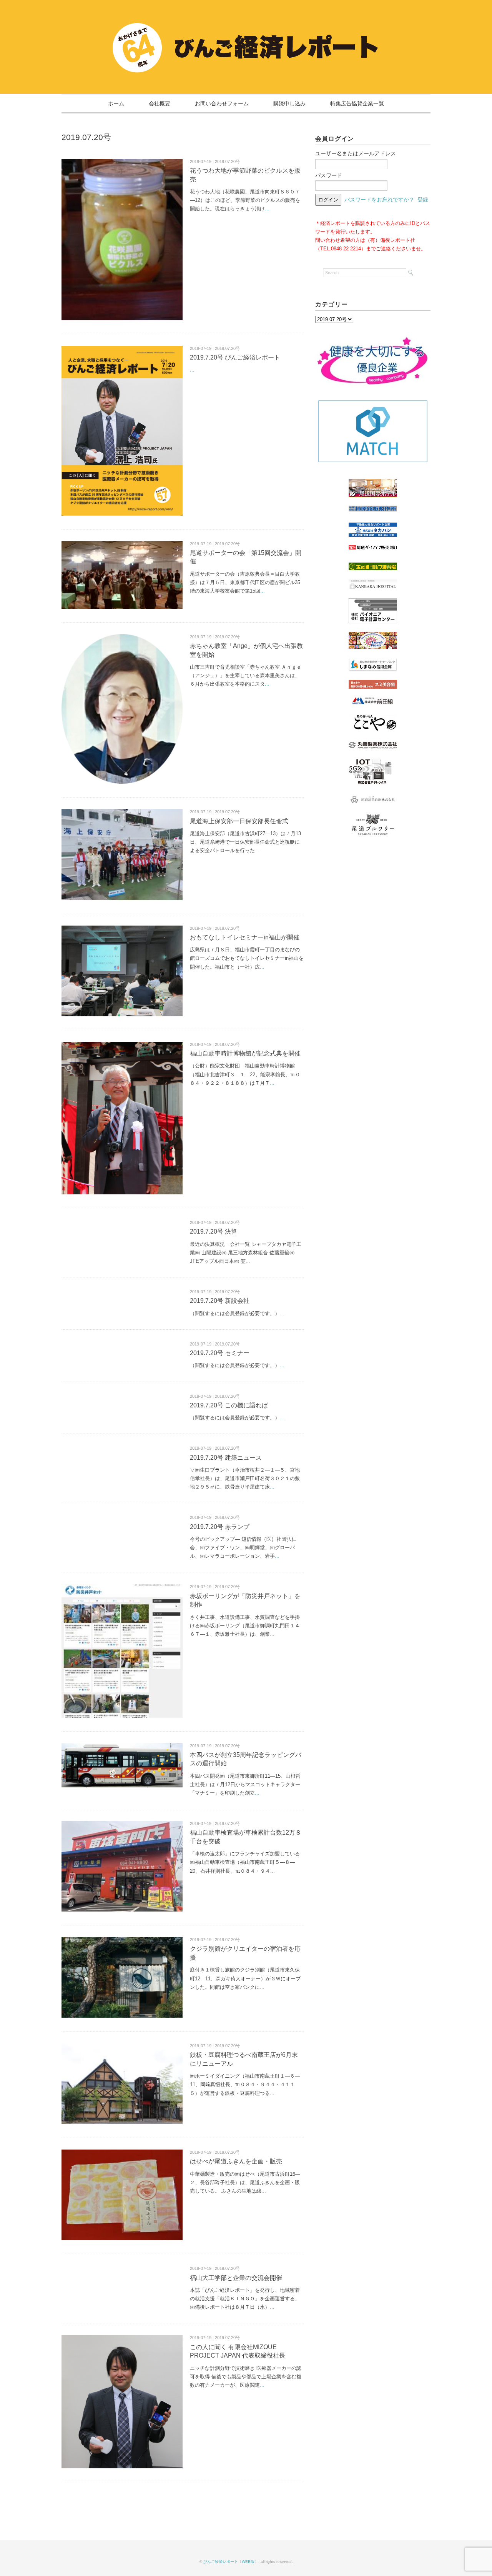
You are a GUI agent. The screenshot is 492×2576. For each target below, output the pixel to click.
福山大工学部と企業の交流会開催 (236, 2278)
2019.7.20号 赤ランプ (220, 1527)
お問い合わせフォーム (222, 103)
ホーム (116, 103)
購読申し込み (289, 103)
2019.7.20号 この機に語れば (229, 1405)
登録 (423, 200)
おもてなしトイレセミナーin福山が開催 (245, 937)
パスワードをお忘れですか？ (379, 200)
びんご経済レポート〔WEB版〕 (231, 2562)
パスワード (329, 175)
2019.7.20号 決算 (214, 1231)
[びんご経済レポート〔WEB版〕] (246, 26)
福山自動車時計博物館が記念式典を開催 (245, 1053)
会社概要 (160, 103)
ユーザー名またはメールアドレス (356, 153)
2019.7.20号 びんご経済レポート (235, 357)
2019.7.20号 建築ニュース (226, 1458)
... (267, 209)
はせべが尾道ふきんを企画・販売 (236, 2161)
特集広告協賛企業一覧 (357, 103)
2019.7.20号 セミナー (220, 1353)
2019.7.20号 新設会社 (220, 1301)
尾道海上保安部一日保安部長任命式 (239, 821)
